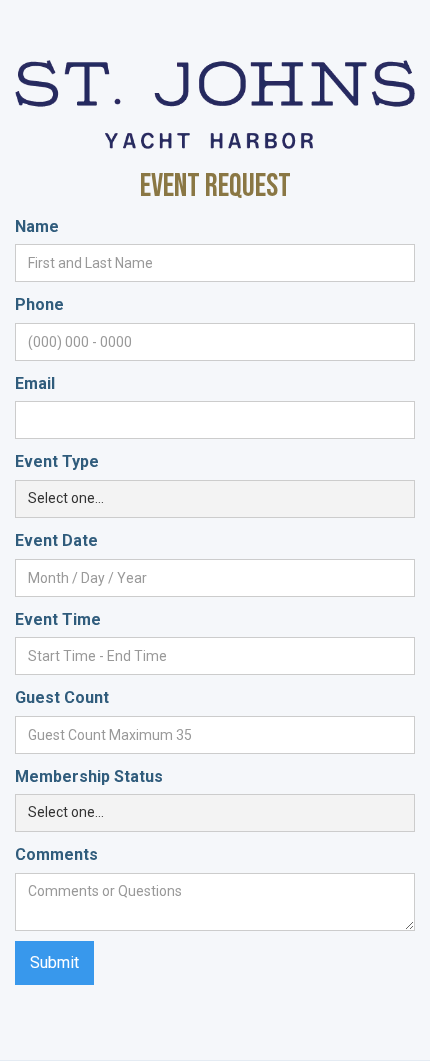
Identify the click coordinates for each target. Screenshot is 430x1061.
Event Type (57, 461)
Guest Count (62, 697)
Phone (39, 304)
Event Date (56, 540)
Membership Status (89, 776)
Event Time (58, 619)
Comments (56, 854)
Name (37, 226)
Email (35, 383)
